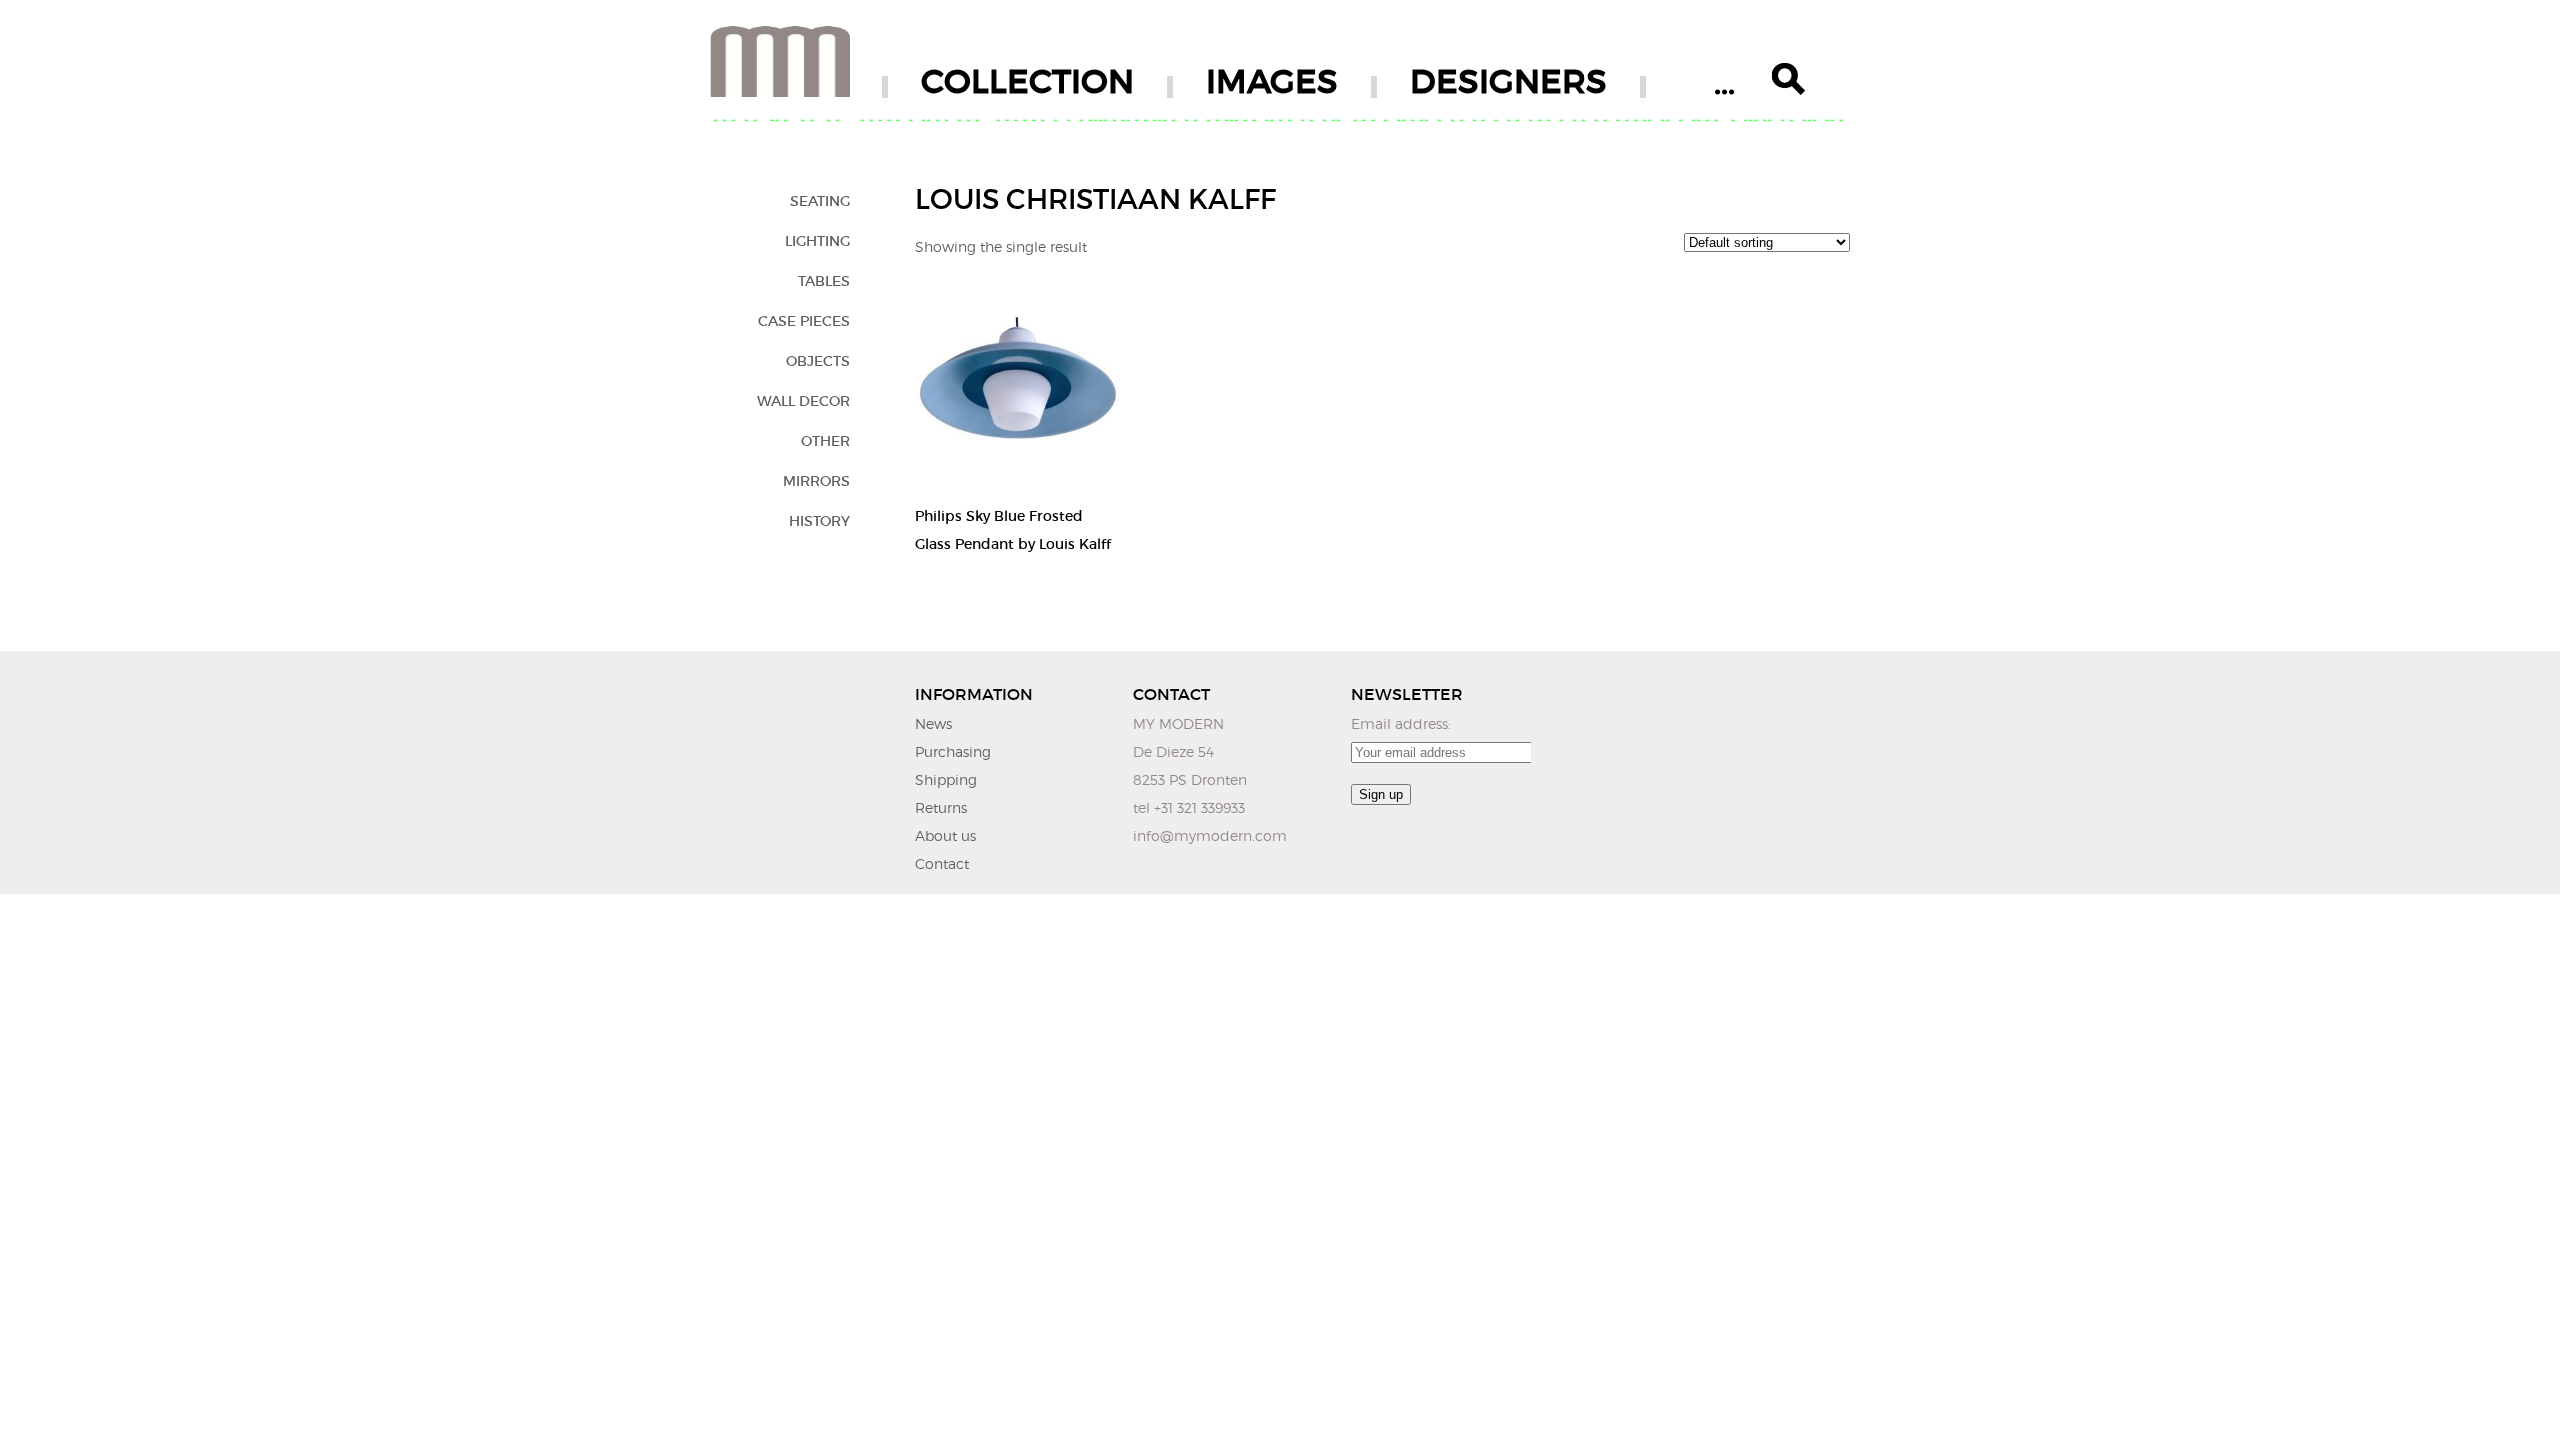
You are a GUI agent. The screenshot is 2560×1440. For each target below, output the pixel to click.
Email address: (1401, 723)
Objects (818, 361)
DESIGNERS (1508, 81)
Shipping (946, 779)
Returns (941, 807)
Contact (942, 863)
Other (825, 441)
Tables (824, 281)
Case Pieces (804, 321)
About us (945, 835)
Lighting (817, 241)
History (819, 521)
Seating (820, 201)
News (933, 723)
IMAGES (1272, 81)
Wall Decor (803, 401)
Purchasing (953, 751)
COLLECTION (1027, 81)
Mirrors (816, 481)
